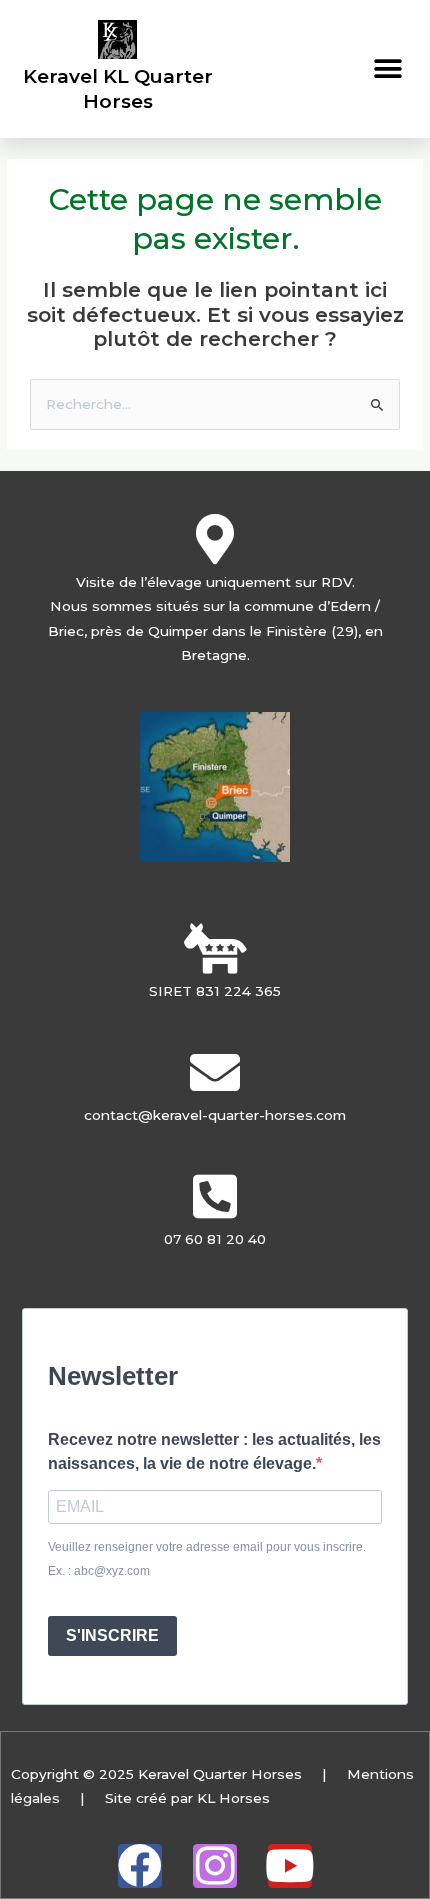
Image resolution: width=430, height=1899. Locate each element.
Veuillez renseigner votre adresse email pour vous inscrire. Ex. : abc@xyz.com (207, 1559)
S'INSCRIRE (112, 1635)
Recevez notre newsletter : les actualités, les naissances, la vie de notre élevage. (214, 1452)
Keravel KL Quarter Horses (118, 89)
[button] (387, 68)
